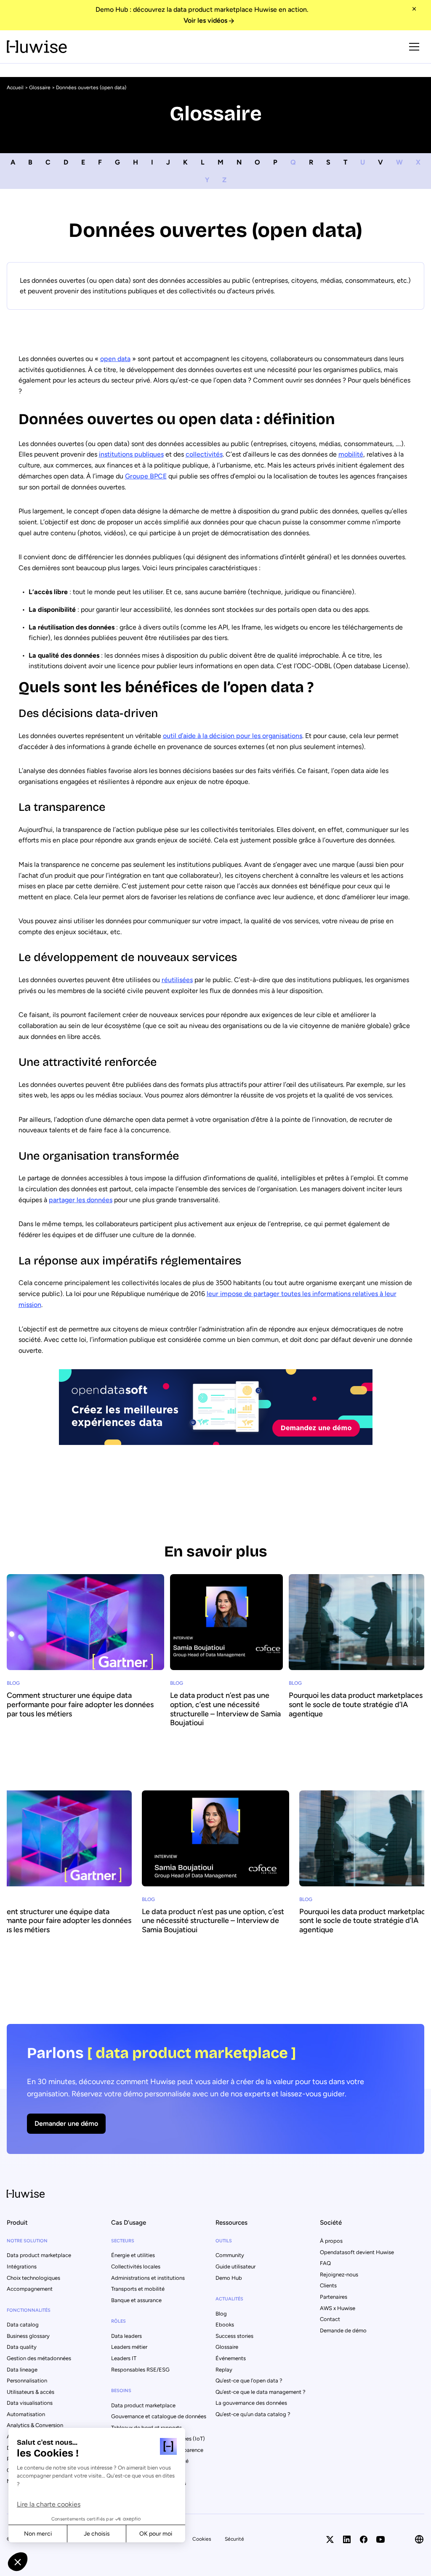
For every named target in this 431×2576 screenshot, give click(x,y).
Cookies (202, 2539)
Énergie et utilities (133, 2255)
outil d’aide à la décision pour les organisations (233, 736)
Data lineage (22, 2370)
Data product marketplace (39, 2255)
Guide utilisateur (235, 2267)
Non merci (38, 2534)
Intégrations (22, 2267)
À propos (331, 2241)
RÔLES (118, 2321)
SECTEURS (123, 2241)
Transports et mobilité (138, 2289)
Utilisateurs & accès (31, 2392)
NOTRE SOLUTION (27, 2241)
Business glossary (28, 2336)
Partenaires (334, 2297)
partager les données (81, 1200)
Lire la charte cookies (49, 2504)
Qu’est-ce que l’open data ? (249, 2381)
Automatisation (26, 2414)
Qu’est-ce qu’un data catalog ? (253, 2414)
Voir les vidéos (205, 20)
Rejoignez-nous (339, 2275)
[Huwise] (37, 46)
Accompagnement (30, 2289)
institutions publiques (131, 454)
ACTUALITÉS (229, 2299)
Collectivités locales (136, 2267)
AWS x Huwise (338, 2308)
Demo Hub (229, 2278)
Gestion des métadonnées (39, 2358)
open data (115, 359)
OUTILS (224, 2241)
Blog (221, 2314)
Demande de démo (343, 2330)
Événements (231, 2358)
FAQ (325, 2263)
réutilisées (177, 980)
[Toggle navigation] (414, 47)
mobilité (351, 454)
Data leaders (126, 2336)
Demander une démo (66, 2123)
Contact (330, 2319)
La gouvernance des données (251, 2403)
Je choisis (97, 2534)
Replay (224, 2370)
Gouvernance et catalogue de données (159, 2416)
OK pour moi (156, 2534)
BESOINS (121, 2391)
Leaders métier (129, 2347)
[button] (18, 2562)
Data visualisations (30, 2403)
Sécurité (234, 2539)
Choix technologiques (33, 2278)
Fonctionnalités (29, 2310)
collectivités (204, 454)
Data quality (22, 2347)
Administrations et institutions (148, 2278)
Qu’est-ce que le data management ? (261, 2392)
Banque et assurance (136, 2300)
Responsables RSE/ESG (140, 2370)
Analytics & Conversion (35, 2425)
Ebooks (225, 2325)
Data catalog (23, 2325)
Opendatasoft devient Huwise (357, 2252)
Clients (328, 2285)
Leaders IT (124, 2358)
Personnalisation (27, 2381)
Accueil (15, 88)
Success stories (234, 2336)
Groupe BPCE (146, 476)
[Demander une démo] (215, 2089)
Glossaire (40, 88)
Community (230, 2255)
